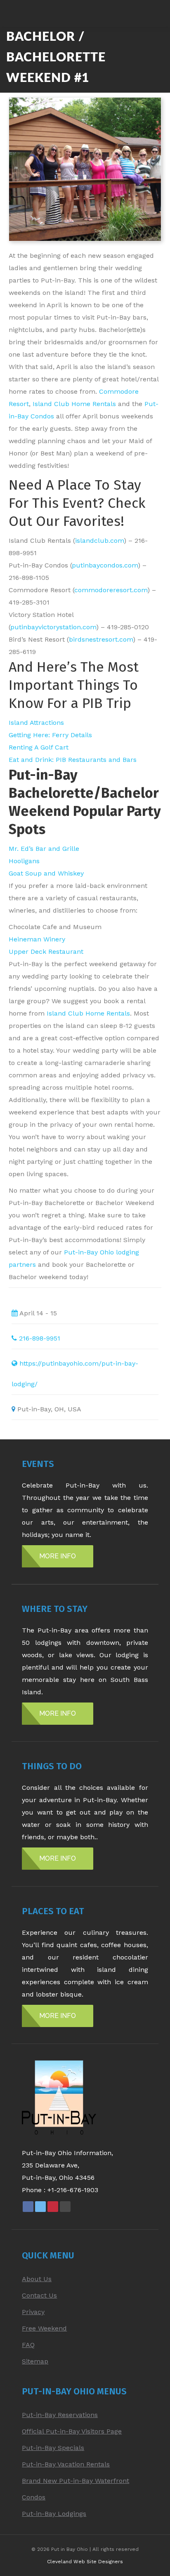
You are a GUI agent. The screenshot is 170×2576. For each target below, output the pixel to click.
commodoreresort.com (111, 590)
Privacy (33, 2312)
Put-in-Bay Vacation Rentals (66, 2464)
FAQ (28, 2345)
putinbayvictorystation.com (53, 627)
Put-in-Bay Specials (53, 2448)
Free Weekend (44, 2328)
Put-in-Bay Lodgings (54, 2514)
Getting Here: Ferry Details (50, 735)
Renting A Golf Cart (39, 747)
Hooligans (24, 861)
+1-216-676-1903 (73, 2190)
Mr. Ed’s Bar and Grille (44, 849)
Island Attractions (36, 723)
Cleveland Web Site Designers (85, 2562)
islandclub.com (99, 541)
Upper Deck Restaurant (46, 952)
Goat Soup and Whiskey (46, 873)
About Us (37, 2279)
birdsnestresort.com (101, 639)
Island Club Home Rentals (74, 404)
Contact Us (39, 2295)
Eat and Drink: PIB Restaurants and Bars (73, 760)
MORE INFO (58, 1556)
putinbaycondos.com (105, 565)
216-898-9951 (40, 1338)
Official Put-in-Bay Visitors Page (72, 2431)
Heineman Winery (37, 939)
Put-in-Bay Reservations (60, 2415)
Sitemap (35, 2361)
